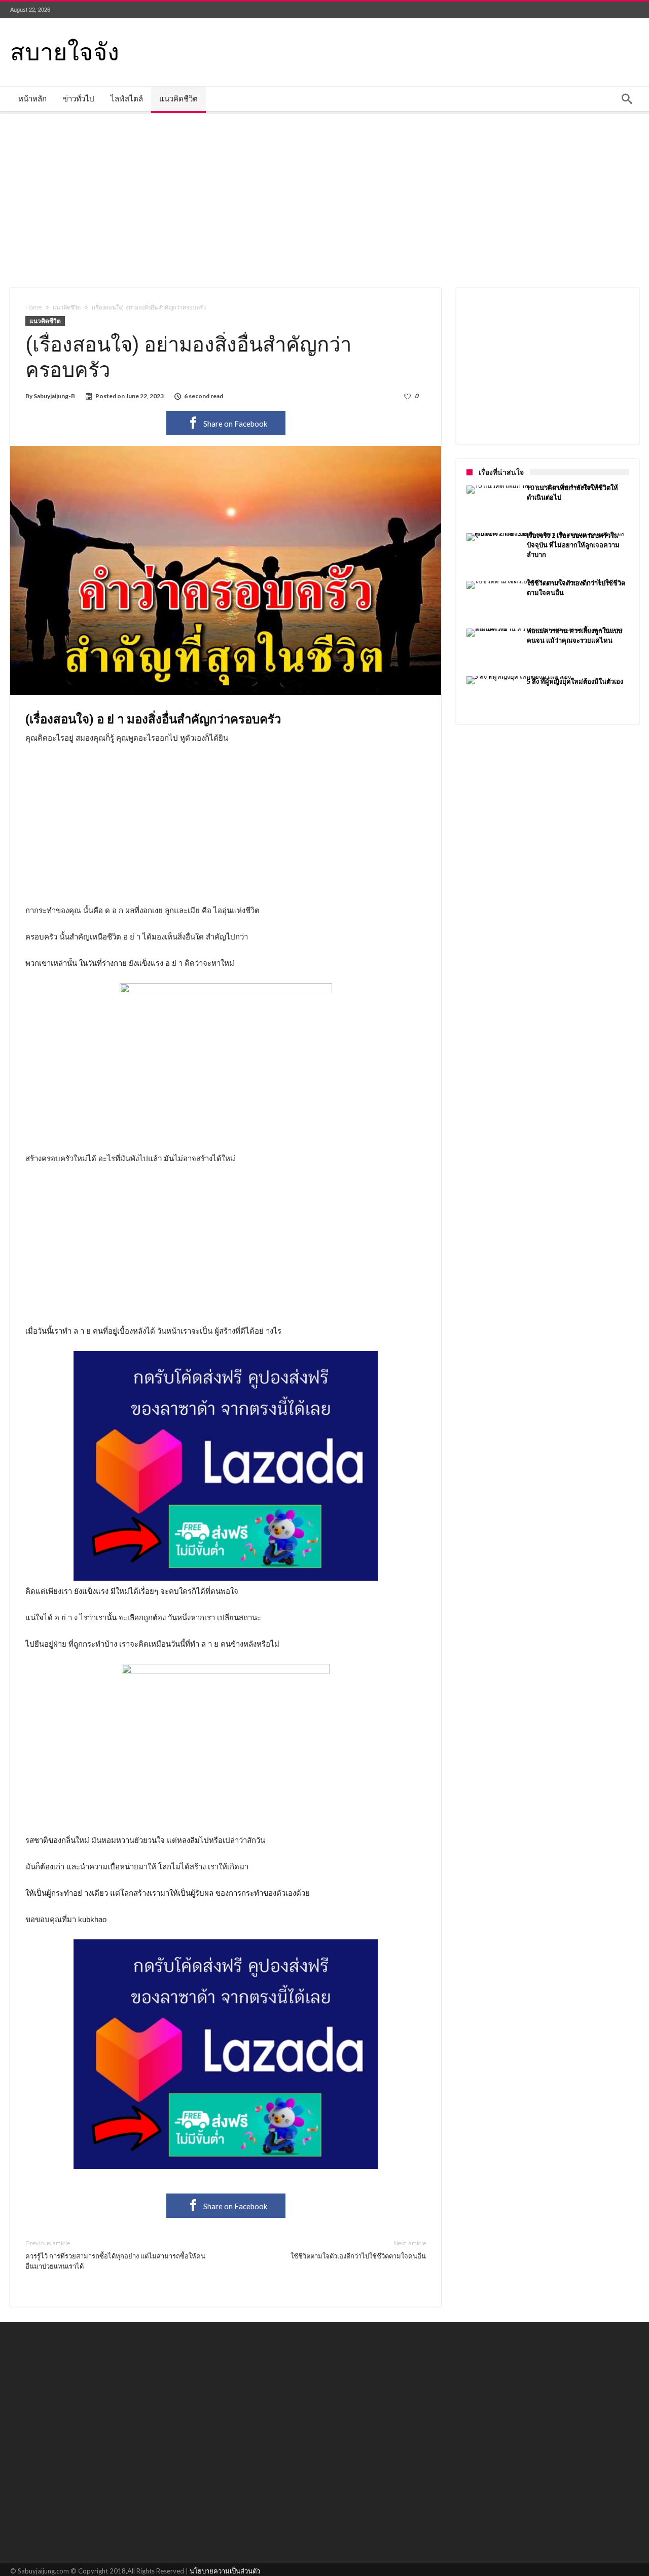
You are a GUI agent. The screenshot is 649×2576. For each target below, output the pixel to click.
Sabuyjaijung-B (54, 396)
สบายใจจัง (65, 50)
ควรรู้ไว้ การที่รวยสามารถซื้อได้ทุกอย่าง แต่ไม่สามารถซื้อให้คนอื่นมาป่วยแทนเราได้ (115, 2255)
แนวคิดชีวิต (67, 307)
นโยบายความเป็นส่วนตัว (225, 2571)
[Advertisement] (324, 199)
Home (33, 307)
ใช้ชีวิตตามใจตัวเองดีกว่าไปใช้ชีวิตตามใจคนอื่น (358, 2250)
